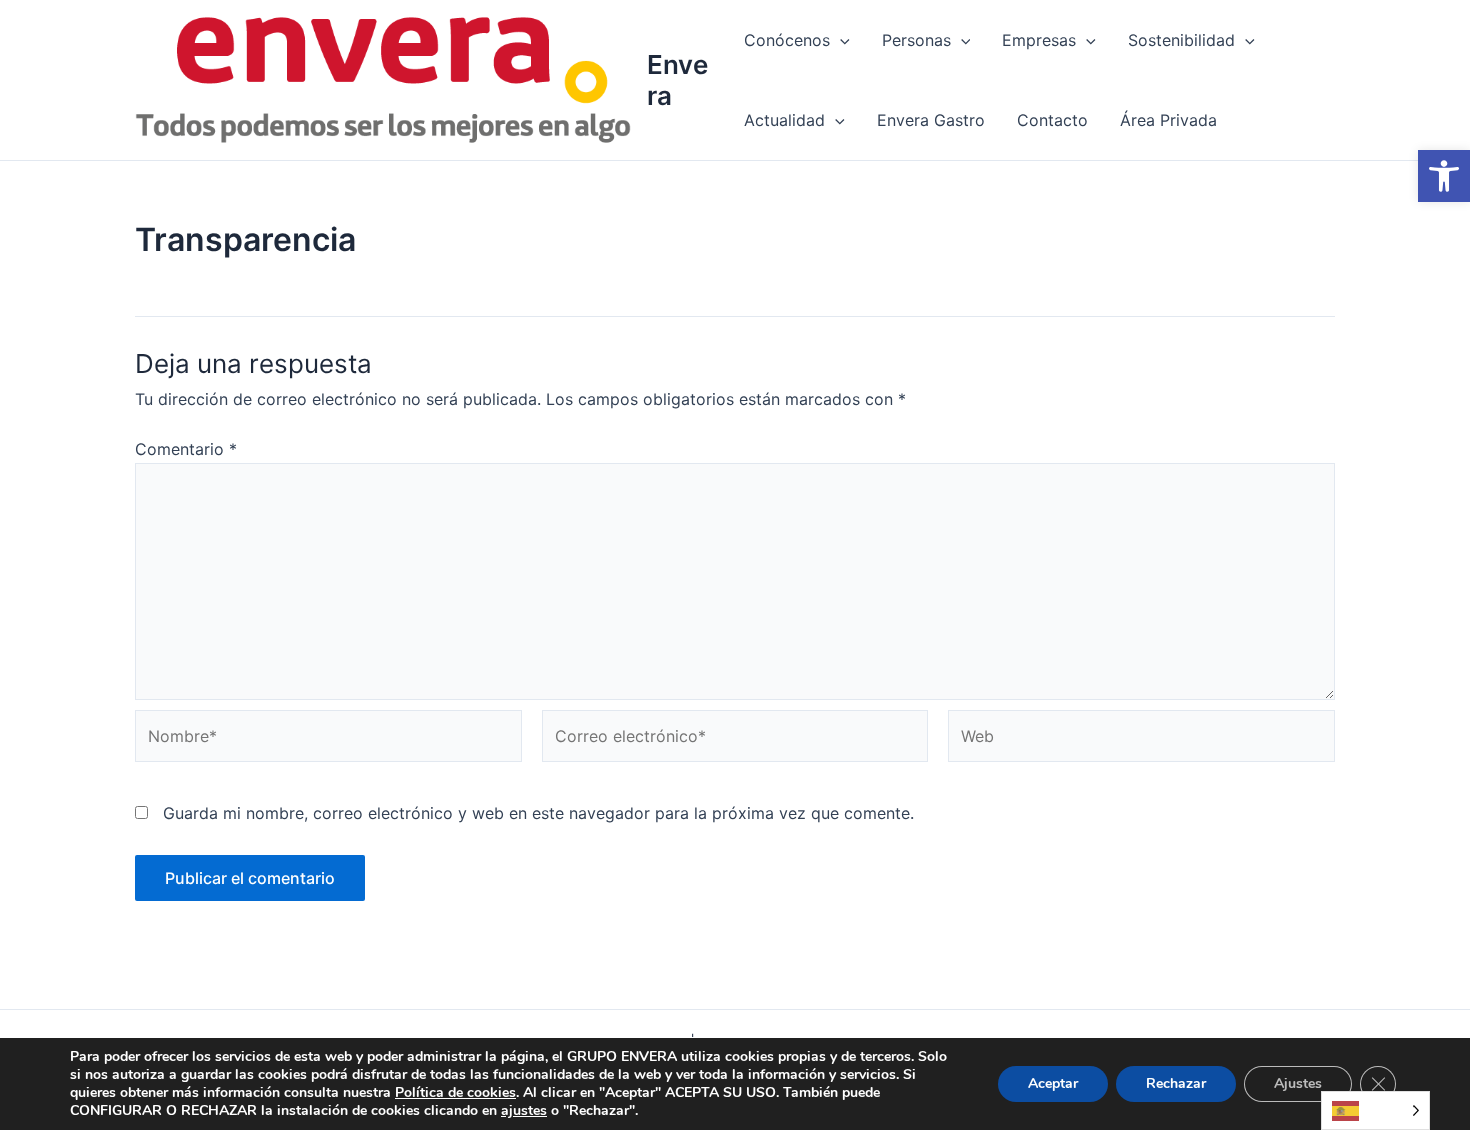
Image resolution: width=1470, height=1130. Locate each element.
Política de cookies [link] (455, 1092)
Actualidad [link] (784, 120)
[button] (840, 40)
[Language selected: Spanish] (1375, 1110)
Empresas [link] (1039, 40)
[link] (1444, 176)
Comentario (186, 449)
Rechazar (1176, 1083)
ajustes (524, 1111)
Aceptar (1053, 1083)
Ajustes (1298, 1083)
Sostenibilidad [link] (1181, 40)
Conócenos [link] (787, 40)
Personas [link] (916, 40)
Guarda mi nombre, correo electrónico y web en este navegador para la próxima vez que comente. (538, 813)
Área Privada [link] (1168, 120)
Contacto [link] (1052, 120)
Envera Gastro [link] (931, 120)
